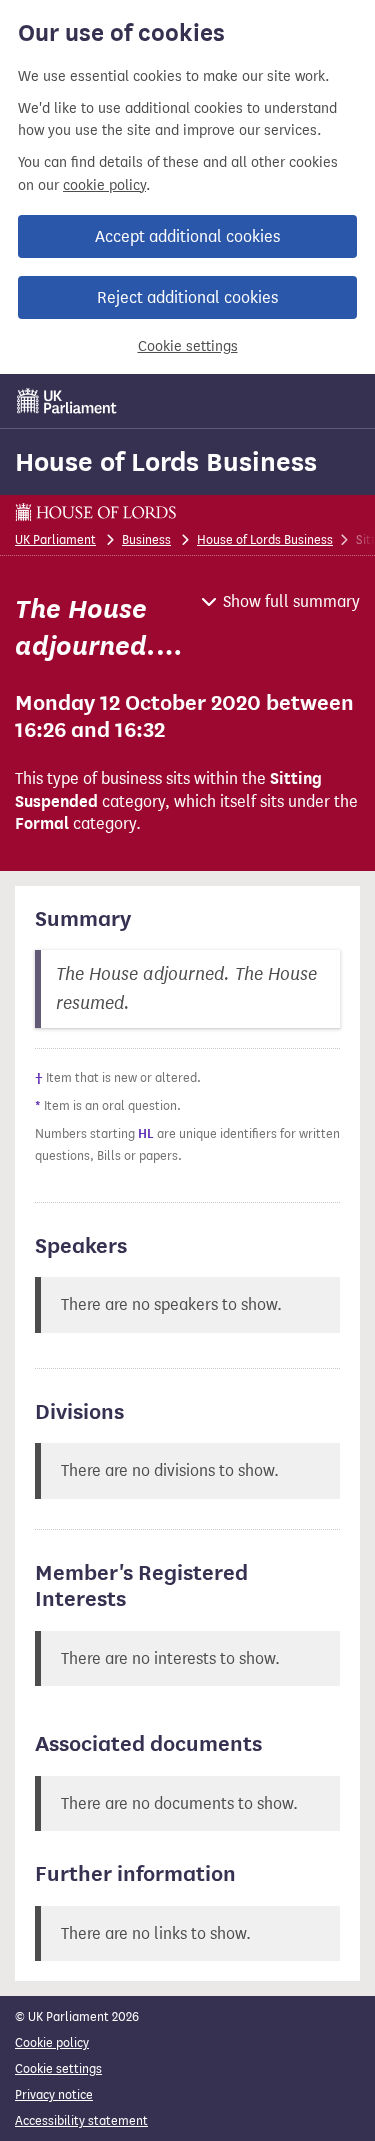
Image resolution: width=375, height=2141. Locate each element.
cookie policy (104, 185)
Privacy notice (54, 2094)
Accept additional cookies (187, 236)
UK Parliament (55, 539)
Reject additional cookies (187, 297)
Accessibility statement (81, 2120)
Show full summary (291, 601)
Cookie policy (52, 2042)
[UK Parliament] (67, 401)
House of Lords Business (166, 462)
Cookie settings (188, 346)
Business (146, 539)
